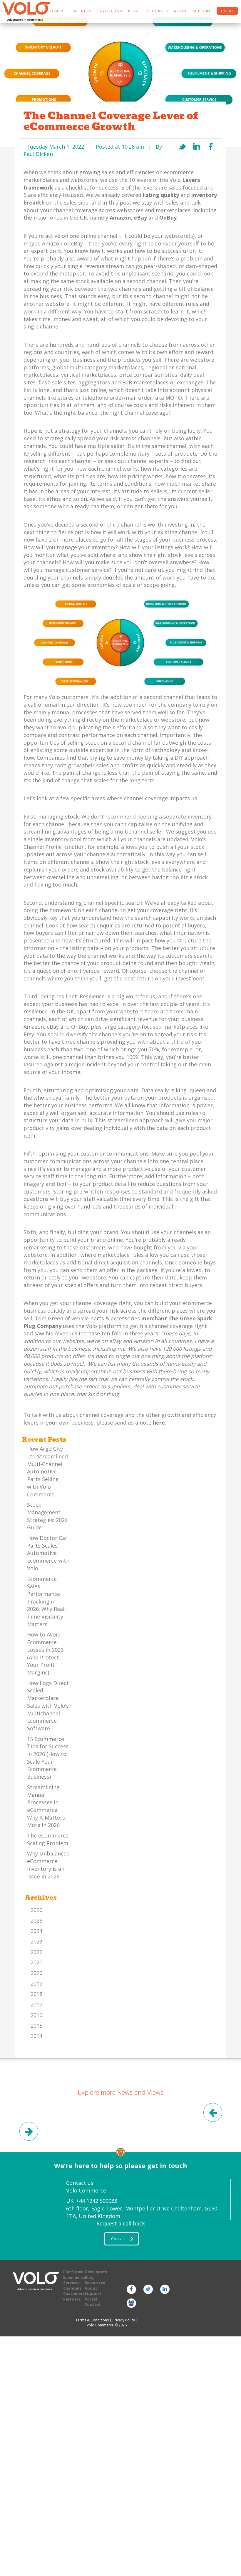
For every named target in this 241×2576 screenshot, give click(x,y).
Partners (72, 2299)
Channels (72, 2288)
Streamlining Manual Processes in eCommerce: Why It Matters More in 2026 (46, 1806)
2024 (36, 1931)
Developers (110, 11)
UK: (92, 2201)
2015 (36, 2026)
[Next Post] (29, 2132)
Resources (156, 11)
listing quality (161, 195)
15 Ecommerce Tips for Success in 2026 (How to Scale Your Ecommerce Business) (48, 1758)
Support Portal (93, 2296)
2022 (36, 1952)
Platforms (73, 2272)
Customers (74, 2293)
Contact (93, 2304)
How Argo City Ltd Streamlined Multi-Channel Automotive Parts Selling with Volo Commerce (47, 1471)
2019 (36, 1984)
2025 (36, 1921)
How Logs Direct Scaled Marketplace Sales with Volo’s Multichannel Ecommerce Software (48, 1706)
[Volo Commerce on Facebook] (131, 2289)
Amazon (120, 218)
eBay (140, 218)
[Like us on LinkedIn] (165, 2289)
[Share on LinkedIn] (197, 147)
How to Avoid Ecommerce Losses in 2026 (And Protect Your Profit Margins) (45, 1653)
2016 (36, 2015)
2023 (36, 1941)
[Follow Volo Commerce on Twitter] (148, 2289)
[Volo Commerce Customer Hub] (131, 2303)
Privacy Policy (124, 2320)
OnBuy (168, 218)
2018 (36, 1994)
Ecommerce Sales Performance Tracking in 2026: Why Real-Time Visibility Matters (47, 1601)
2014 (36, 2036)
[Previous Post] (212, 2114)
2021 (36, 1962)
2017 (36, 2004)
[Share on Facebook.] (211, 147)
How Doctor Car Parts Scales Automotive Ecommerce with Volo (48, 1553)
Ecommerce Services (74, 2280)
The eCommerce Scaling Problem (48, 1839)
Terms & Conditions (92, 2320)
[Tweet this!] (182, 147)
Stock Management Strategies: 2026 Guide (47, 1516)
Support (202, 11)
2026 (36, 1910)
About (180, 11)
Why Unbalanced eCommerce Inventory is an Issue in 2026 (48, 1865)
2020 (36, 1973)
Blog (133, 11)
